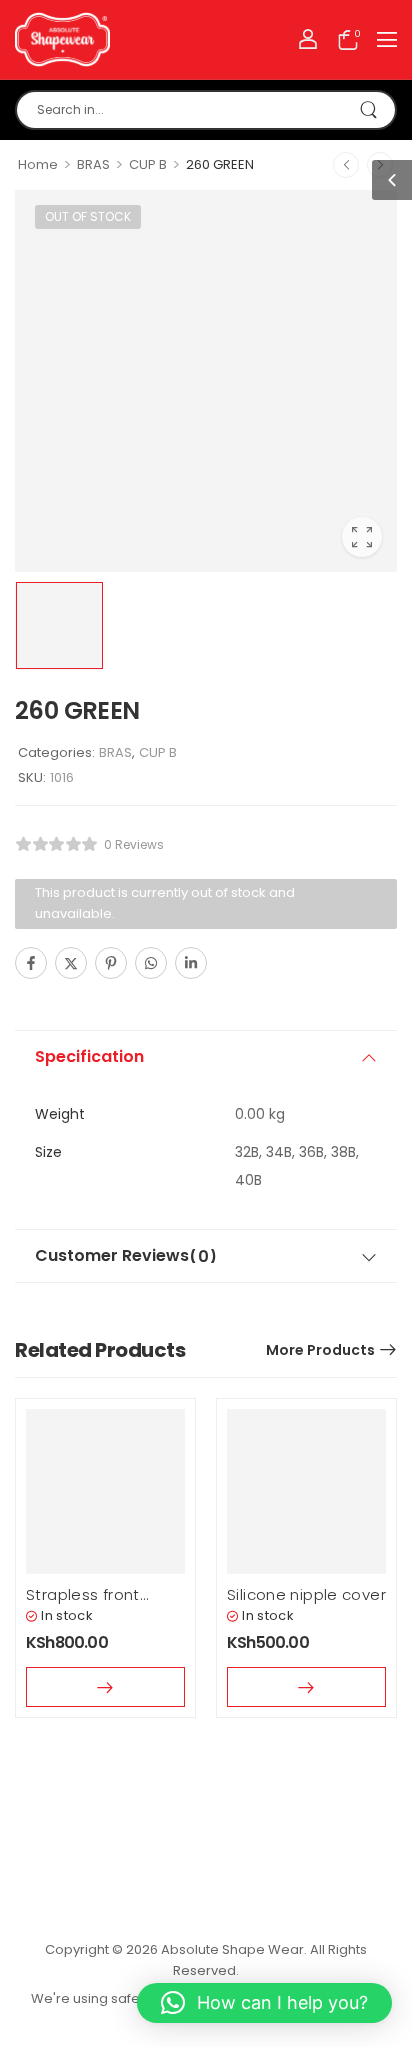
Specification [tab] (89, 1056)
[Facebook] (31, 963)
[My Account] (308, 39)
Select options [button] (105, 1687)
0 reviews (134, 844)
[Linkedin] (191, 963)
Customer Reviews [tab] (126, 1256)
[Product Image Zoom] (362, 537)
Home (38, 164)
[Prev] (346, 165)
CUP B (148, 164)
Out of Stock (88, 216)
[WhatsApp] (151, 963)
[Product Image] (206, 381)
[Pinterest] (111, 963)
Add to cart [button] (306, 1687)
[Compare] (234, 964)
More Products (320, 1350)
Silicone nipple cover (306, 1594)
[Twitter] (71, 963)
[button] (387, 39)
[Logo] (62, 39)
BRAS (93, 164)
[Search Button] (370, 110)
